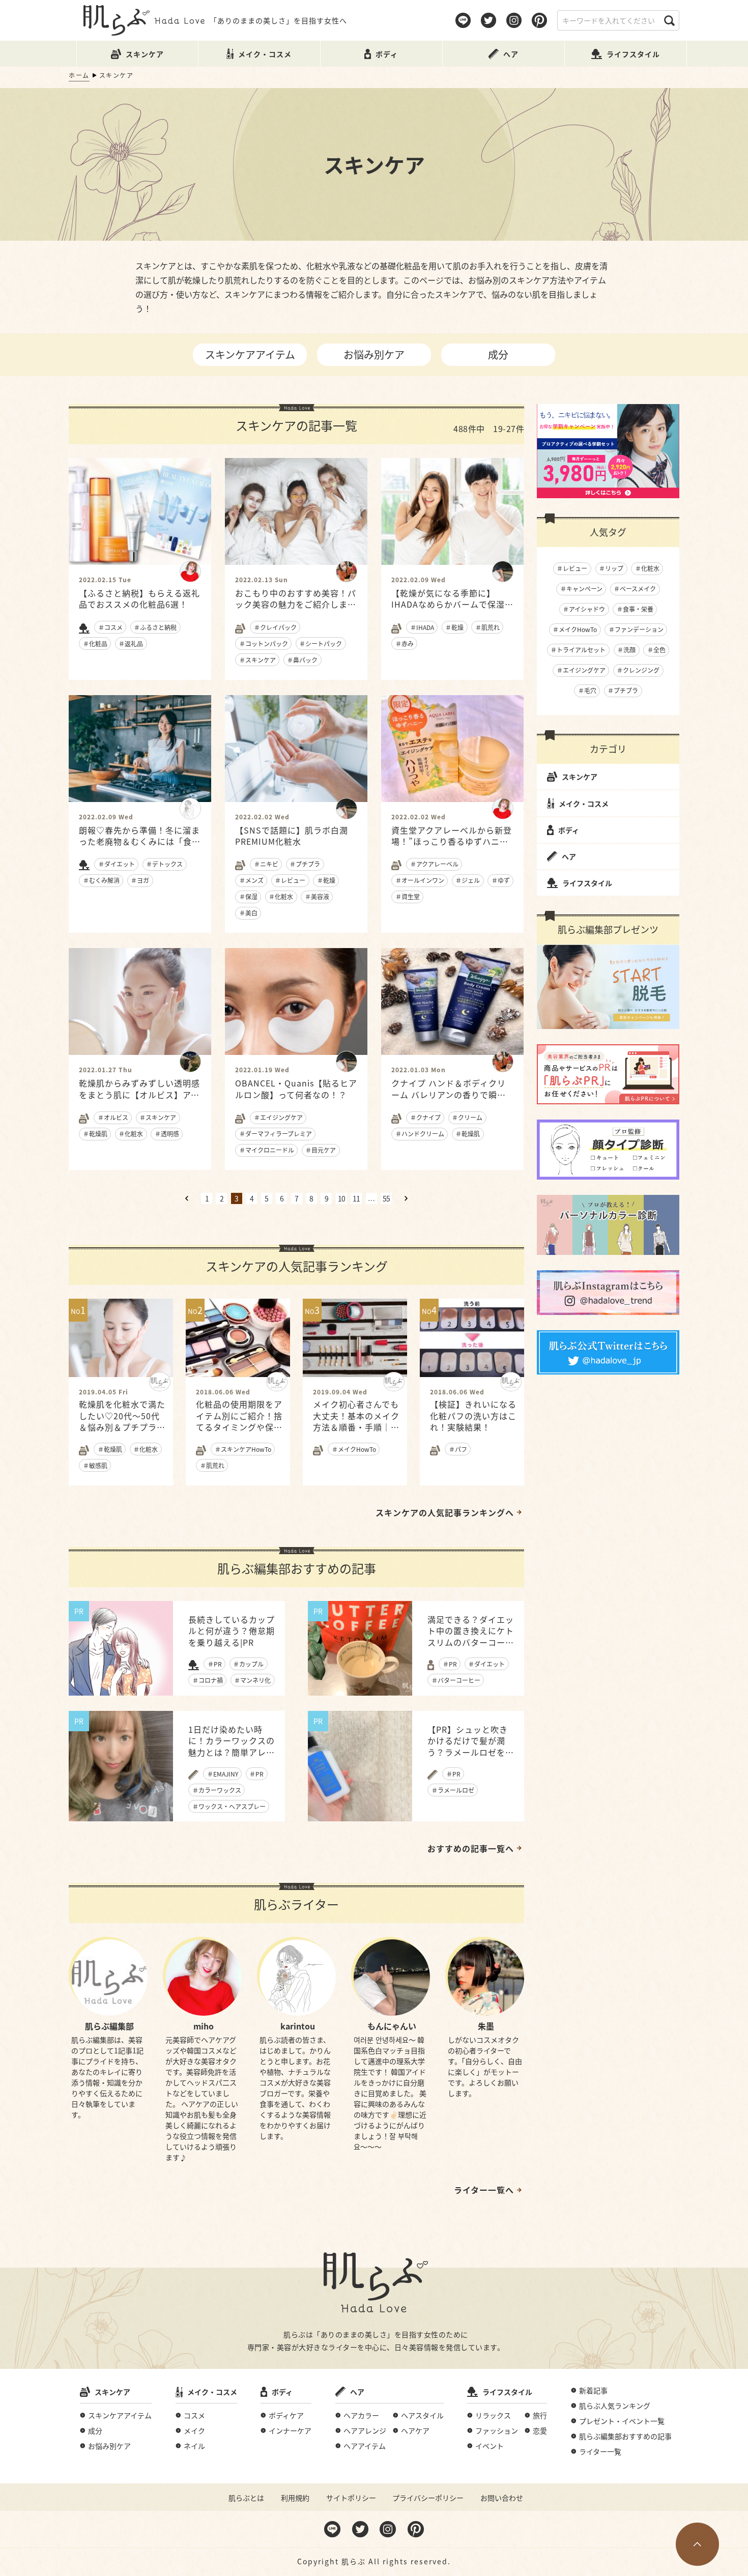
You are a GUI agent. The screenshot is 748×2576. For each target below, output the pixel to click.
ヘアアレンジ (365, 2430)
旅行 (540, 2415)
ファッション (497, 2430)
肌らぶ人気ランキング (615, 2406)
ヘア (569, 856)
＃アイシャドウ (584, 609)
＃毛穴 (587, 690)
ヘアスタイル (422, 2415)
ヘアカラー (361, 2415)
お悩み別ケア (374, 354)
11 (356, 1198)
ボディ (569, 830)
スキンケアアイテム (250, 354)
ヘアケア (415, 2430)
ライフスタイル (587, 883)
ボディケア (286, 2415)
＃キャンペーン (581, 589)
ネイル (194, 2446)
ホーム (79, 75)
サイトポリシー (351, 2498)
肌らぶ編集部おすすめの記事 (625, 2436)
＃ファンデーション (636, 629)
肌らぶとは (246, 2498)
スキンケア (580, 777)
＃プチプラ (623, 690)
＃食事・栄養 (635, 609)
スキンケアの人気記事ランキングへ (445, 1512)
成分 (498, 354)
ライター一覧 (600, 2451)
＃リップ (611, 568)
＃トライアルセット (578, 650)
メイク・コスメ (584, 804)
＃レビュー (572, 568)
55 (386, 1198)
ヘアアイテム (365, 2446)
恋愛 (540, 2430)
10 (341, 1198)
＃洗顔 (626, 650)
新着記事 (593, 2390)
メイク (194, 2430)
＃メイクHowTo (575, 629)
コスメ (194, 2415)
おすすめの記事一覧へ (471, 1848)
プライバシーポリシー (428, 2498)
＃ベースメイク (635, 589)
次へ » (406, 1198)
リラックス (493, 2415)
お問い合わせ (502, 2498)
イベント (490, 2446)
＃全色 (656, 650)
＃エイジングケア (581, 670)
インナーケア (290, 2430)
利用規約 (295, 2498)
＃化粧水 (647, 568)
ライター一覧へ (484, 2190)
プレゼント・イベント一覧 (622, 2421)
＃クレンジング (638, 670)
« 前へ (187, 1198)
